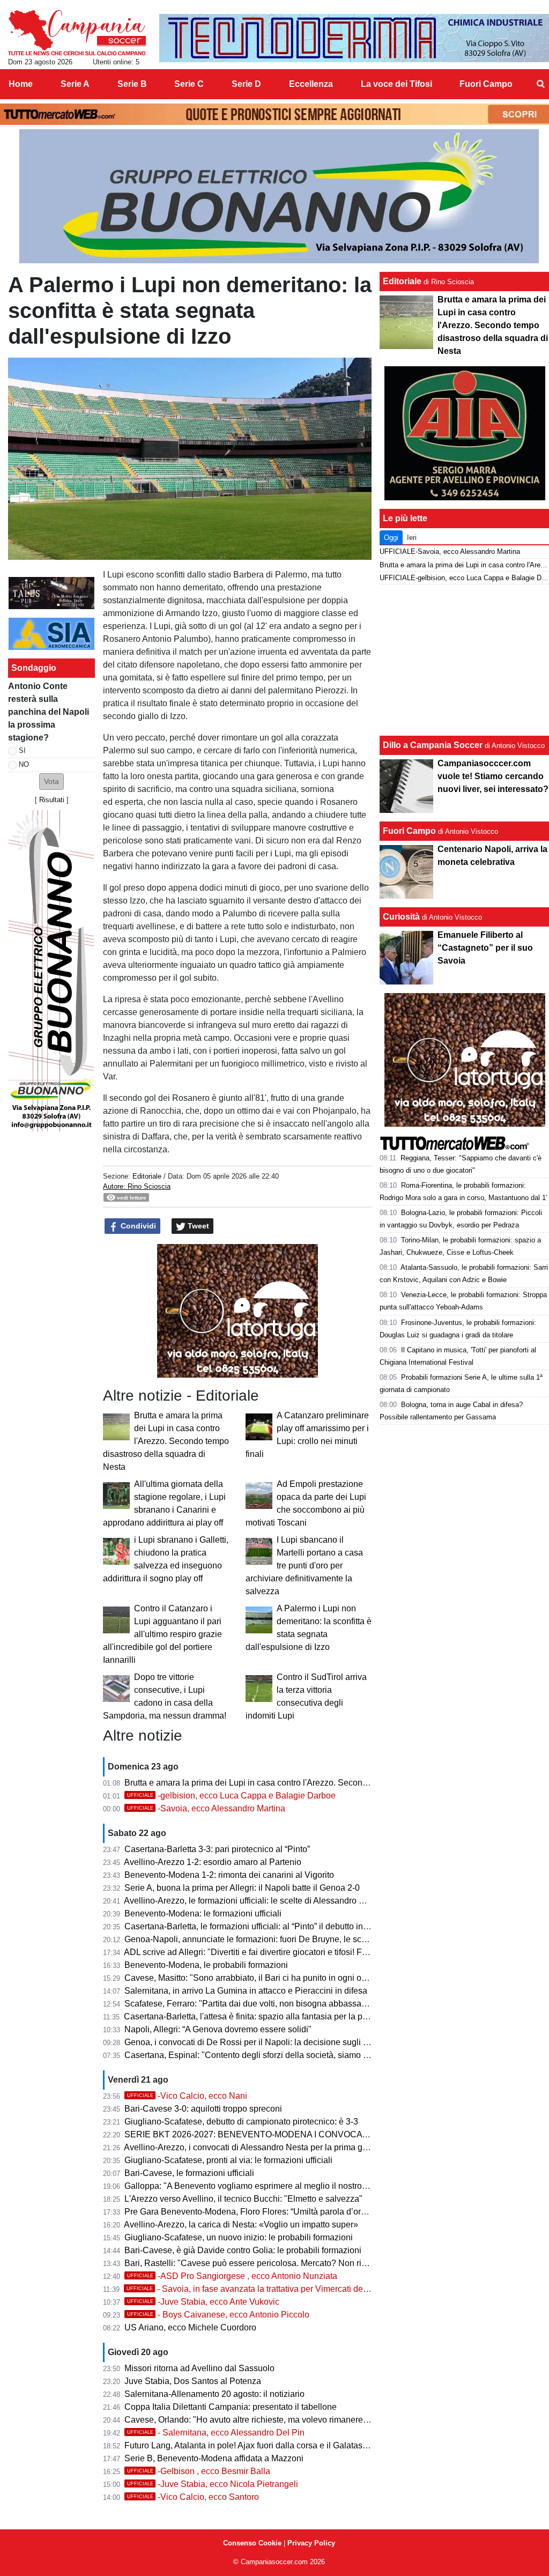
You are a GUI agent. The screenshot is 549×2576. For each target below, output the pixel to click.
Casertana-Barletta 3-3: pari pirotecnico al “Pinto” (217, 1849)
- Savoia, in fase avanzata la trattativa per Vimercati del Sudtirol (262, 2289)
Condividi (137, 1226)
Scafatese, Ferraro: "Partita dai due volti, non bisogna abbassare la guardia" (268, 2004)
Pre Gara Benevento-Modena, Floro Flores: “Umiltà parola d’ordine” (252, 2212)
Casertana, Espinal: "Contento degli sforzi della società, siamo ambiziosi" (264, 2055)
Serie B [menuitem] (132, 84)
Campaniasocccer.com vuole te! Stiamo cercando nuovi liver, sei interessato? (493, 776)
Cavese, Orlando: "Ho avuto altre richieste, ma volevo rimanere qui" (252, 2420)
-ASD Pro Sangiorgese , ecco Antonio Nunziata (232, 2276)
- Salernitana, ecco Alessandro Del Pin (216, 2433)
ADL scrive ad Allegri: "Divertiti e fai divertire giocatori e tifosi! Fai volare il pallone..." (283, 1952)
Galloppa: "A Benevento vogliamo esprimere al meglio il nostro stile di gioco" (270, 2186)
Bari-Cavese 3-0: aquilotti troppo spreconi (203, 2109)
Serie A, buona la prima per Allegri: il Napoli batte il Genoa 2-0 (242, 1888)
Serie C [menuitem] (189, 84)
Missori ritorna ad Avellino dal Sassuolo (199, 2368)
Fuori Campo (409, 831)
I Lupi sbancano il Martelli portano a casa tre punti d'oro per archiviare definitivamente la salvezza (304, 1565)
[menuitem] (540, 84)
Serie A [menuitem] (75, 84)
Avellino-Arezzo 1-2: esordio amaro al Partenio (213, 1862)
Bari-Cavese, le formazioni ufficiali (189, 2173)
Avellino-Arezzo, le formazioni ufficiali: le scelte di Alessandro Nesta (253, 1901)
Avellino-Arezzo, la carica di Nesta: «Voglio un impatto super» (241, 2225)
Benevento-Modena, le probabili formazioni (206, 1965)
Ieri (412, 538)
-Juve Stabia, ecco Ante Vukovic (203, 2302)
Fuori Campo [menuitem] (486, 84)
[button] (51, 782)
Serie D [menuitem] (246, 84)
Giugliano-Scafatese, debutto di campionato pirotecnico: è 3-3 (241, 2122)
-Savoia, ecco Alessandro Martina (206, 1808)
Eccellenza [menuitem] (311, 84)
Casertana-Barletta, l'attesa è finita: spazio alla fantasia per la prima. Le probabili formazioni (297, 2016)
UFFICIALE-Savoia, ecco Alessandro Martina (450, 552)
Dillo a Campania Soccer (433, 745)
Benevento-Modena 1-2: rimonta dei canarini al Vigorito (229, 1875)
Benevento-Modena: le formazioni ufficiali (203, 1914)
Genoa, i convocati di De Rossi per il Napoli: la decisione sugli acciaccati (263, 2042)
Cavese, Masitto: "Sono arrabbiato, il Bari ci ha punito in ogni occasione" (262, 1978)
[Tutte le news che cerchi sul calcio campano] (77, 33)
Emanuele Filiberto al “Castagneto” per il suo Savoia (485, 948)
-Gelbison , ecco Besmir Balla (199, 2471)
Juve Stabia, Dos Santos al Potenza (193, 2381)
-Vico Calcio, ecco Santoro (193, 2497)
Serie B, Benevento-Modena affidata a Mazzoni (214, 2458)
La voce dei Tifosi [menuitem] (396, 84)
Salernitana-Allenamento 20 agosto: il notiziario (214, 2394)
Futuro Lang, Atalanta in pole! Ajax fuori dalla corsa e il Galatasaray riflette (264, 2445)
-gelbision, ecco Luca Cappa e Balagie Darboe (231, 1796)
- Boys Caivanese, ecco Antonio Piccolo (218, 2315)
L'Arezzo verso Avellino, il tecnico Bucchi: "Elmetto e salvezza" (243, 2199)
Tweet (197, 1226)
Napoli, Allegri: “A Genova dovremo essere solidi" (218, 2029)
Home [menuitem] (21, 84)
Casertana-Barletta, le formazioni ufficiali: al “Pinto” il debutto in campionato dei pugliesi (290, 1926)
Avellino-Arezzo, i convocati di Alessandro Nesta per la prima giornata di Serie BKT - (284, 2147)
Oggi (391, 538)
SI (22, 750)
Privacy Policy (311, 2543)
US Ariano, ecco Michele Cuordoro (190, 2327)
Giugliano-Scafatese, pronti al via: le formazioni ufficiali (228, 2160)
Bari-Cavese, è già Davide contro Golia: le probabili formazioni (243, 2250)
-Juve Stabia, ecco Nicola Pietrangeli (213, 2484)
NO (24, 764)
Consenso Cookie (252, 2543)
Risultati (52, 800)
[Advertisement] (465, 660)
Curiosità (401, 917)
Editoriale (147, 1176)
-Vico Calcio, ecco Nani (187, 2096)
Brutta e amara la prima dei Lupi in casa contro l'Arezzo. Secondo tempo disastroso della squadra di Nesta (166, 1441)
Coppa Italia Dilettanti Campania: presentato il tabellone (231, 2407)
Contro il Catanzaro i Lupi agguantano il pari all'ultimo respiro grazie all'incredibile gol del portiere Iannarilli (162, 1634)
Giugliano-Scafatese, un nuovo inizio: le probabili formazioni (239, 2237)
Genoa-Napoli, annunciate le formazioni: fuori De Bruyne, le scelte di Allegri (268, 1939)
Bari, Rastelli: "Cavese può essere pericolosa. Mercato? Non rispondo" (259, 2263)
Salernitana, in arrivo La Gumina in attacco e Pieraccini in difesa (246, 1991)
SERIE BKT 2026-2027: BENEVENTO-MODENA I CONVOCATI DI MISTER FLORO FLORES (304, 2134)
